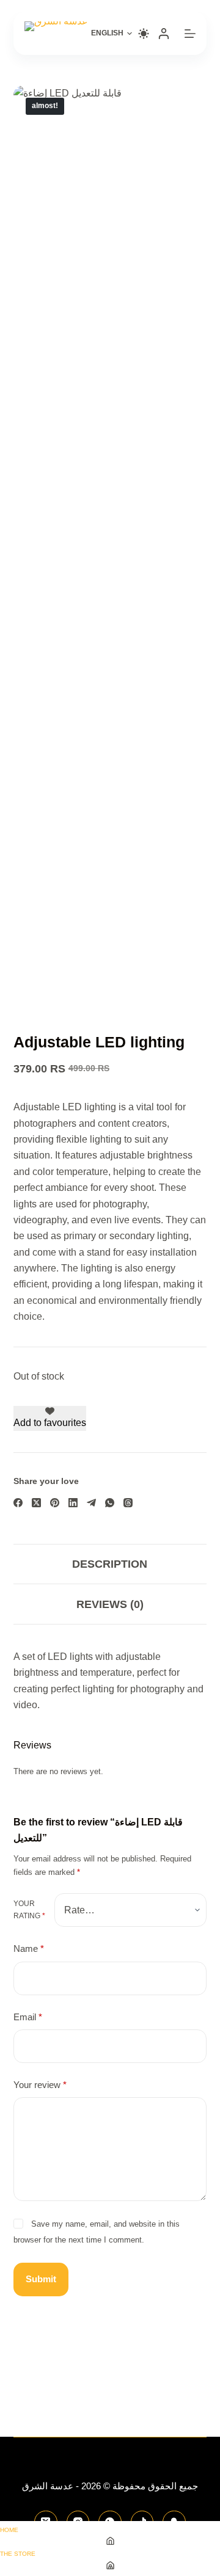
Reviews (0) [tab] (110, 1604)
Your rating (29, 1910)
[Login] (164, 34)
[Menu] (190, 34)
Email (28, 2017)
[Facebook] (18, 1503)
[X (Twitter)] (36, 1503)
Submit (41, 2279)
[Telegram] (91, 1503)
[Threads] (128, 1503)
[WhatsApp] (110, 1503)
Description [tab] (110, 1564)
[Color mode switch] (144, 34)
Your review (40, 2085)
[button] (112, 34)
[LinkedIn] (73, 1503)
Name (29, 1948)
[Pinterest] (55, 1503)
